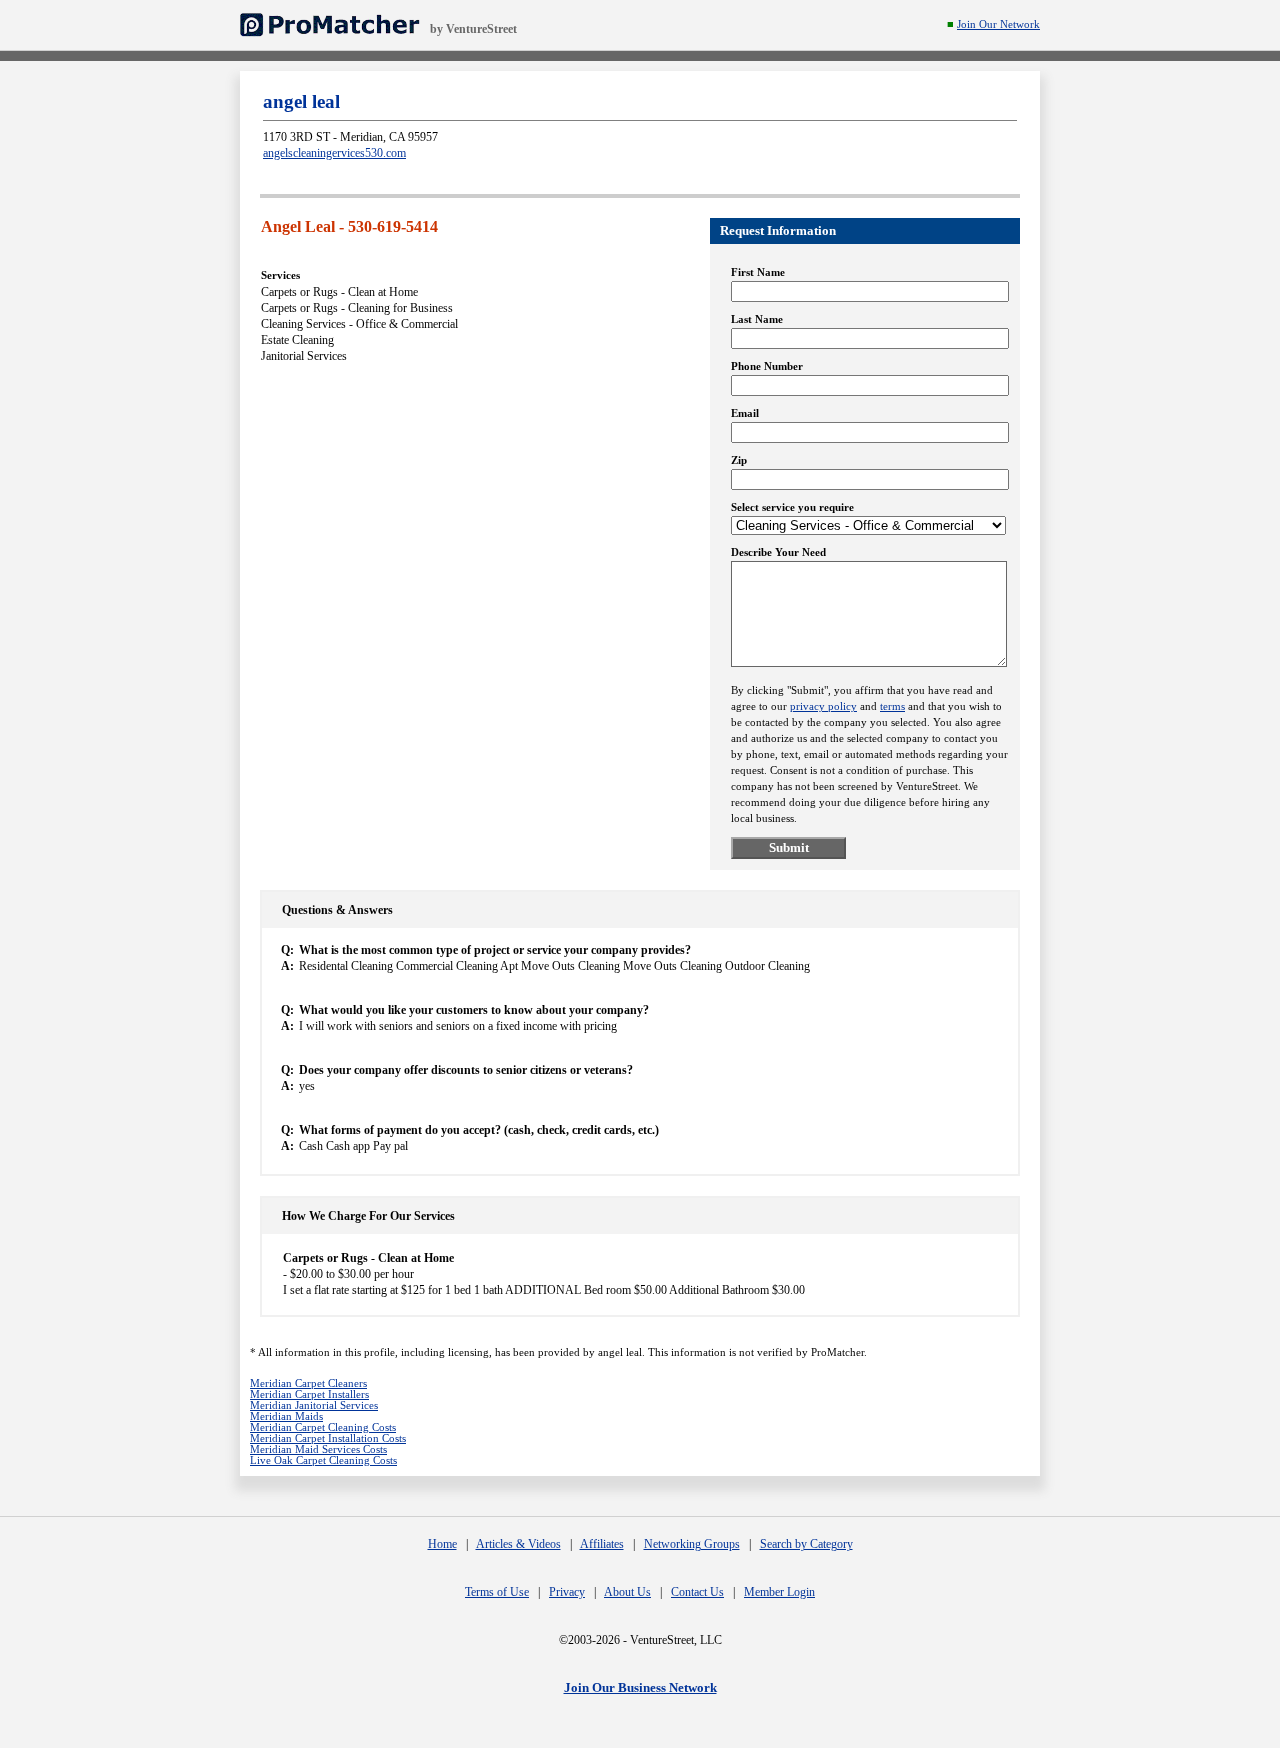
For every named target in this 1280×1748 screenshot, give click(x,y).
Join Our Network (998, 24)
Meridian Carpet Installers (309, 1394)
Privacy (567, 1592)
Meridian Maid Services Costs (318, 1449)
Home (442, 1544)
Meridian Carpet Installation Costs (328, 1438)
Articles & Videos (518, 1544)
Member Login (779, 1592)
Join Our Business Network (640, 1687)
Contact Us (697, 1592)
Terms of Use (497, 1592)
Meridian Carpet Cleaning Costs (323, 1427)
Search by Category (806, 1544)
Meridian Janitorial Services (314, 1405)
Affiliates (602, 1544)
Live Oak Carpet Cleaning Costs (323, 1460)
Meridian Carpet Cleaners (308, 1383)
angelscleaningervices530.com (334, 153)
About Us (627, 1592)
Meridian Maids (286, 1416)
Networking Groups (692, 1544)
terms (892, 706)
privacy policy (823, 706)
